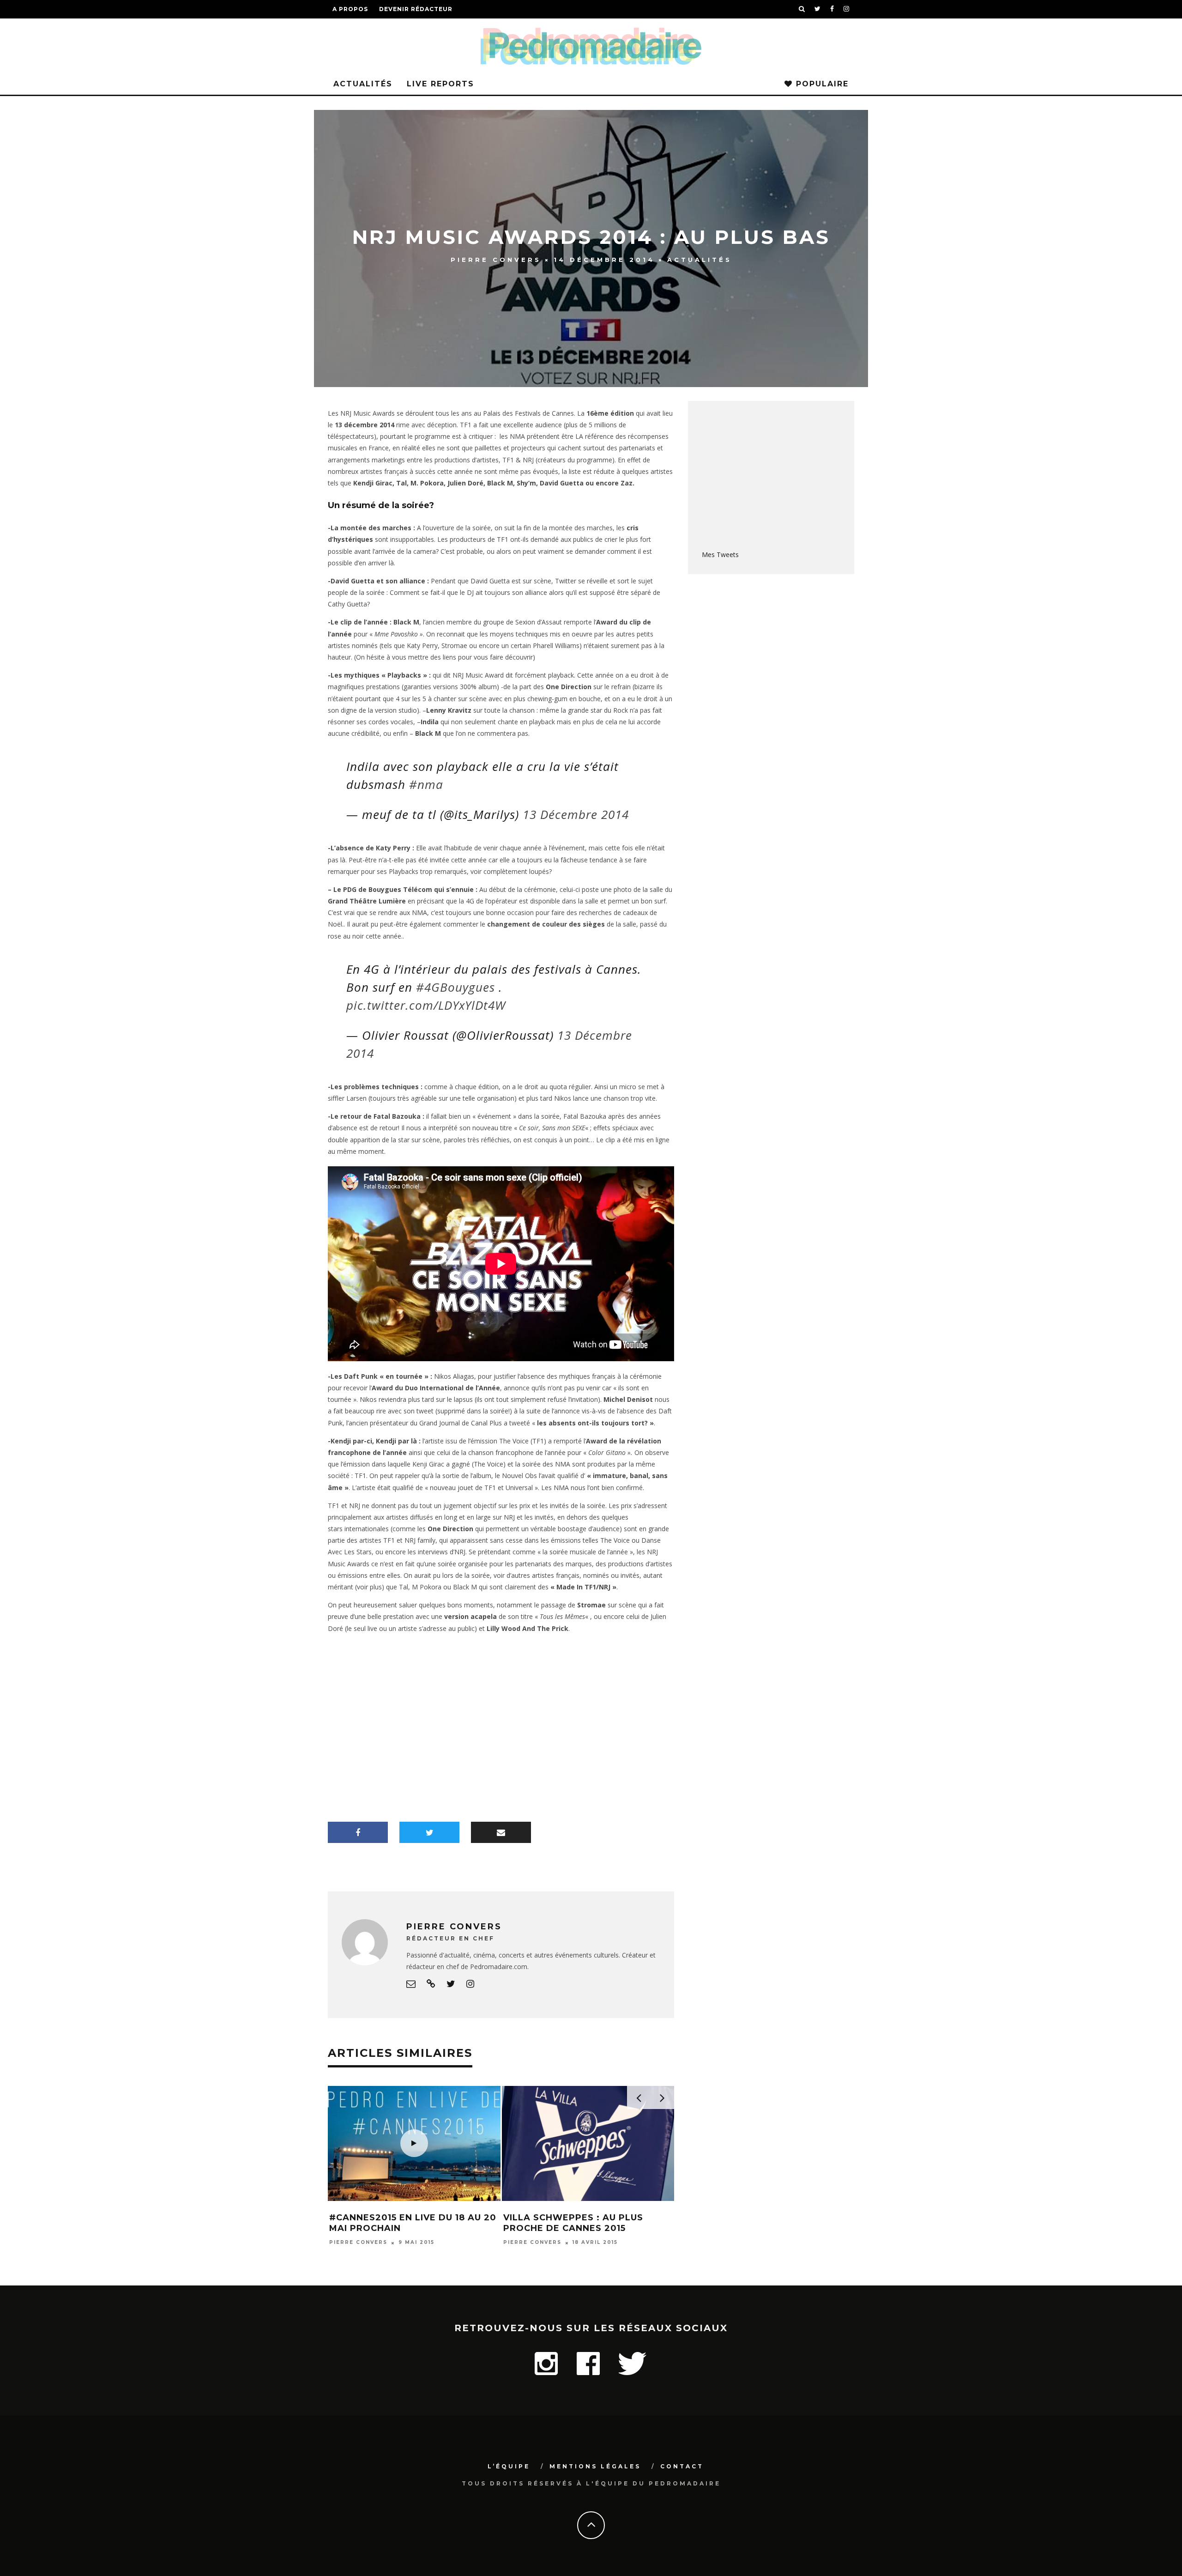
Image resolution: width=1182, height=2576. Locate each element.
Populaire (821, 84)
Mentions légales (595, 2466)
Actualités (363, 84)
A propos (350, 9)
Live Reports (440, 84)
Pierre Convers (496, 260)
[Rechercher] (802, 9)
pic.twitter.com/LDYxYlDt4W (426, 1005)
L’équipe (509, 2466)
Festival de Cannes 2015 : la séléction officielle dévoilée (410, 2209)
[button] (414, 2137)
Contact (682, 2466)
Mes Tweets (720, 555)
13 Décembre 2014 (576, 814)
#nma (426, 784)
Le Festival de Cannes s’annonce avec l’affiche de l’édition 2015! (579, 2228)
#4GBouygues (455, 987)
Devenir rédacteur (416, 9)
